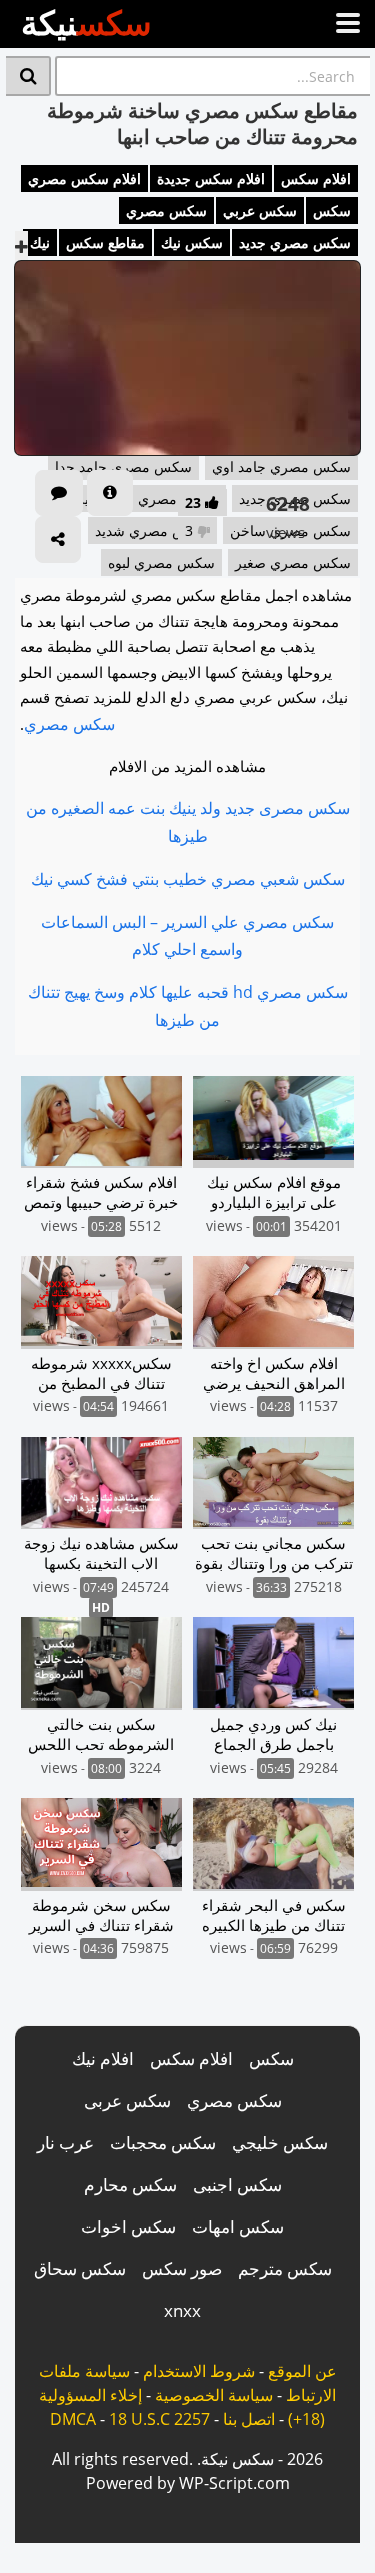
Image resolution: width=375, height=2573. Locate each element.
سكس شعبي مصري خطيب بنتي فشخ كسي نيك (188, 879)
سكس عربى (127, 2100)
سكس (332, 210)
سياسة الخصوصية (214, 2395)
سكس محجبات (163, 2142)
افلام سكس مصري (84, 178)
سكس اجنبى (237, 2184)
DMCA (73, 2419)
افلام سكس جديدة (211, 178)
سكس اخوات (128, 2226)
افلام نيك (103, 2058)
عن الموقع (302, 2371)
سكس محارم (130, 2184)
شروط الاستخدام (199, 2371)
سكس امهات (238, 2226)
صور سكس (182, 2268)
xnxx (182, 2310)
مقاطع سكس (105, 242)
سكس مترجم (285, 2268)
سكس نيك (192, 242)
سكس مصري (166, 210)
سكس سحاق (80, 2268)
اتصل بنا (249, 2419)
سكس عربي (260, 210)
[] (28, 76)
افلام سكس (316, 178)
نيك (40, 242)
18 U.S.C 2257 (159, 2419)
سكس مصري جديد (295, 242)
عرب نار (65, 2142)
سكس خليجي (280, 2142)
